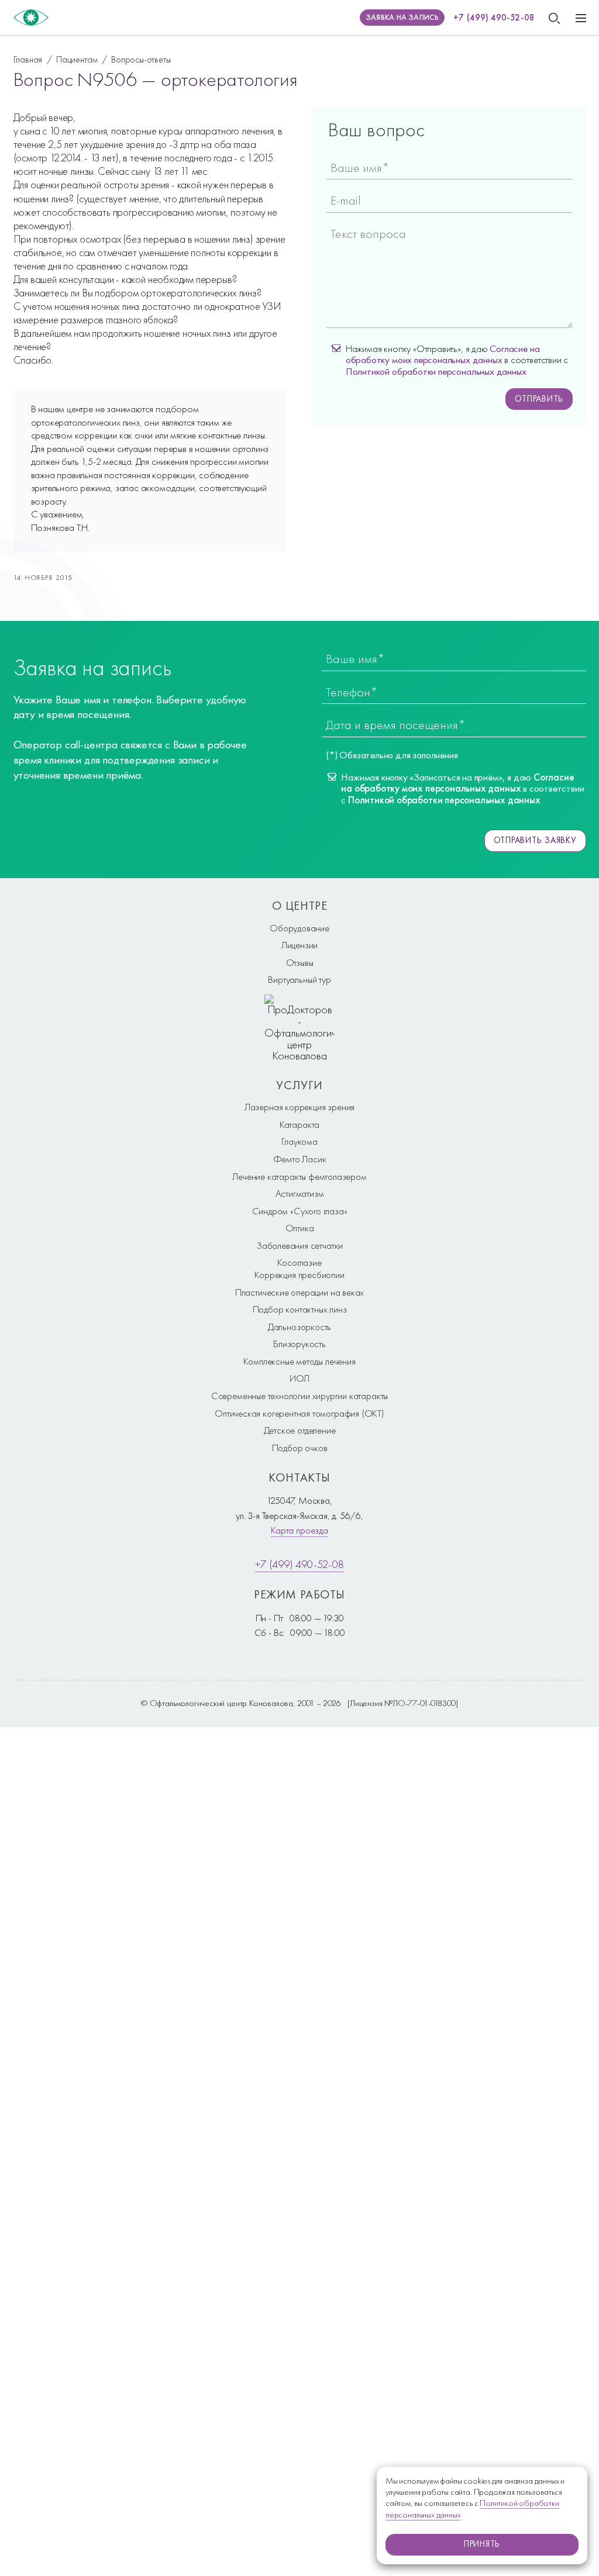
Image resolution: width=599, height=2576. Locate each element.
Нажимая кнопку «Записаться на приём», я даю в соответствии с (462, 789)
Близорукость (299, 1344)
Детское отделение (300, 1430)
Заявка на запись (402, 17)
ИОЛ (299, 1378)
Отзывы (300, 962)
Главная (28, 59)
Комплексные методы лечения (299, 1361)
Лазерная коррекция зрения (299, 1107)
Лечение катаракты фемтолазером (299, 1176)
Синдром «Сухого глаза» (300, 1211)
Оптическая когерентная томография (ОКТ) (299, 1413)
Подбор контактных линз (300, 1309)
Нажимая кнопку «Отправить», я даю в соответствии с (457, 360)
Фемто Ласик (300, 1159)
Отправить (539, 399)
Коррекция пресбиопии (299, 1275)
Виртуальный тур (299, 979)
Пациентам (77, 59)
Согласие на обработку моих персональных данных (443, 354)
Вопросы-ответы (141, 59)
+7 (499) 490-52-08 (494, 18)
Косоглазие (299, 1262)
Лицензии (300, 945)
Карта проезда (299, 1530)
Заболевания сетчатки (299, 1245)
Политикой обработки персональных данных (436, 371)
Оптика (300, 1228)
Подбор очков (300, 1448)
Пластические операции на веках (299, 1292)
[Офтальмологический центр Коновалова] (31, 18)
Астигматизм (300, 1193)
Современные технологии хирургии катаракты (299, 1396)
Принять (482, 2544)
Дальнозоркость (299, 1327)
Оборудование (299, 928)
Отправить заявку (535, 840)
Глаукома (299, 1141)
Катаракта (299, 1124)
